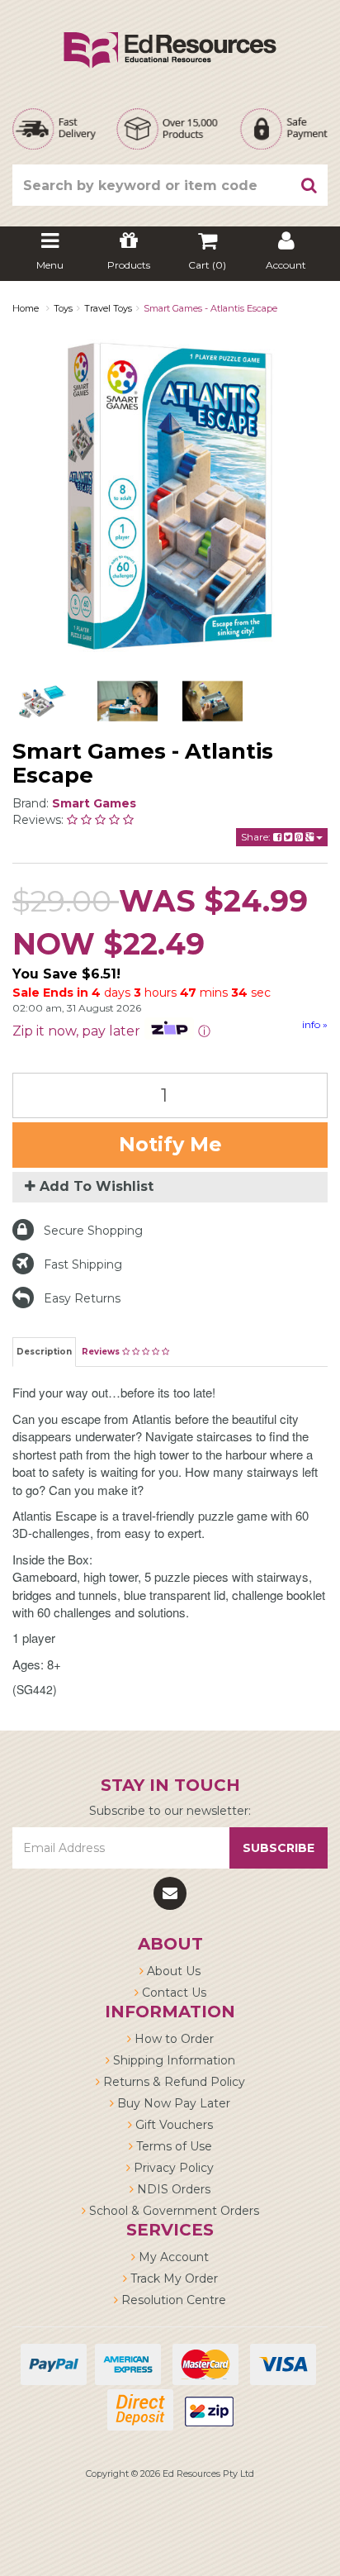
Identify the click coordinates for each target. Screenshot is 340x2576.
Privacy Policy (172, 2168)
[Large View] (42, 701)
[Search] (309, 185)
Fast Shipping (83, 1264)
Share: (257, 837)
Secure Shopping (93, 1231)
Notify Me (170, 1144)
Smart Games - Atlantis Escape (210, 308)
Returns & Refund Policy (172, 2082)
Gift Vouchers (172, 2125)
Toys (63, 308)
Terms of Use (172, 2146)
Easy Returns (82, 1298)
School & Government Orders (172, 2211)
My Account (172, 2257)
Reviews (102, 1352)
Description (44, 1352)
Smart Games (94, 803)
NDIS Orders (172, 2189)
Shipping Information (172, 2060)
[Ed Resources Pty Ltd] (170, 36)
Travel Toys (108, 308)
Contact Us (172, 1993)
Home (26, 308)
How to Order (172, 2039)
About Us (172, 1971)
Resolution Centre (172, 2300)
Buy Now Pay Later (172, 2103)
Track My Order (172, 2278)
